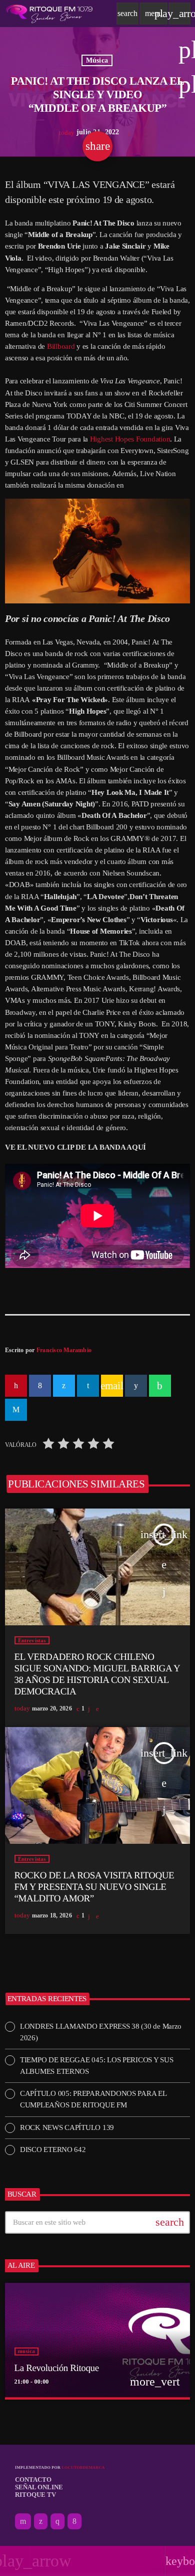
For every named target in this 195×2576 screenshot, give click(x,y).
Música (97, 60)
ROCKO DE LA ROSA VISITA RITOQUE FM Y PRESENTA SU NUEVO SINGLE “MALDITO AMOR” (94, 1887)
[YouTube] (23, 2521)
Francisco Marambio (64, 1350)
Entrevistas (32, 1640)
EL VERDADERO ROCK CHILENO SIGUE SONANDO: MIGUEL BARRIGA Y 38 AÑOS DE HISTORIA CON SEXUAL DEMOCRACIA (97, 1674)
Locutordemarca (83, 2467)
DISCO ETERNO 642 (53, 2150)
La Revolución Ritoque (57, 2368)
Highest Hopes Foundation (130, 439)
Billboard (61, 346)
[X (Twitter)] (41, 2521)
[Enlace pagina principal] (49, 14)
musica (26, 2351)
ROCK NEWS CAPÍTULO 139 (67, 2127)
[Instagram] (57, 2521)
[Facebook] (74, 2521)
